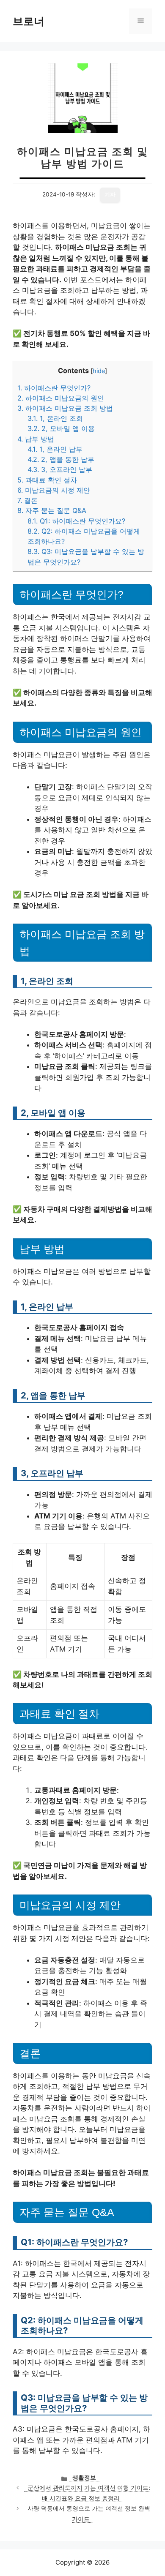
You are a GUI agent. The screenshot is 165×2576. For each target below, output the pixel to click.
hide (99, 371)
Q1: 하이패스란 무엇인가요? (76, 521)
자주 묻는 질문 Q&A (52, 510)
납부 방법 (36, 439)
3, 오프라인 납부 (60, 469)
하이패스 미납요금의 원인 (61, 398)
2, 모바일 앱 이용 (61, 428)
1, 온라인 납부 (55, 449)
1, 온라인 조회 (55, 418)
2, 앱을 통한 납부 (61, 459)
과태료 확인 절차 (47, 480)
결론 (27, 500)
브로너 (29, 21)
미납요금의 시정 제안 (54, 490)
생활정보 (84, 2478)
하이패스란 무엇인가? (54, 388)
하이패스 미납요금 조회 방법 (65, 408)
